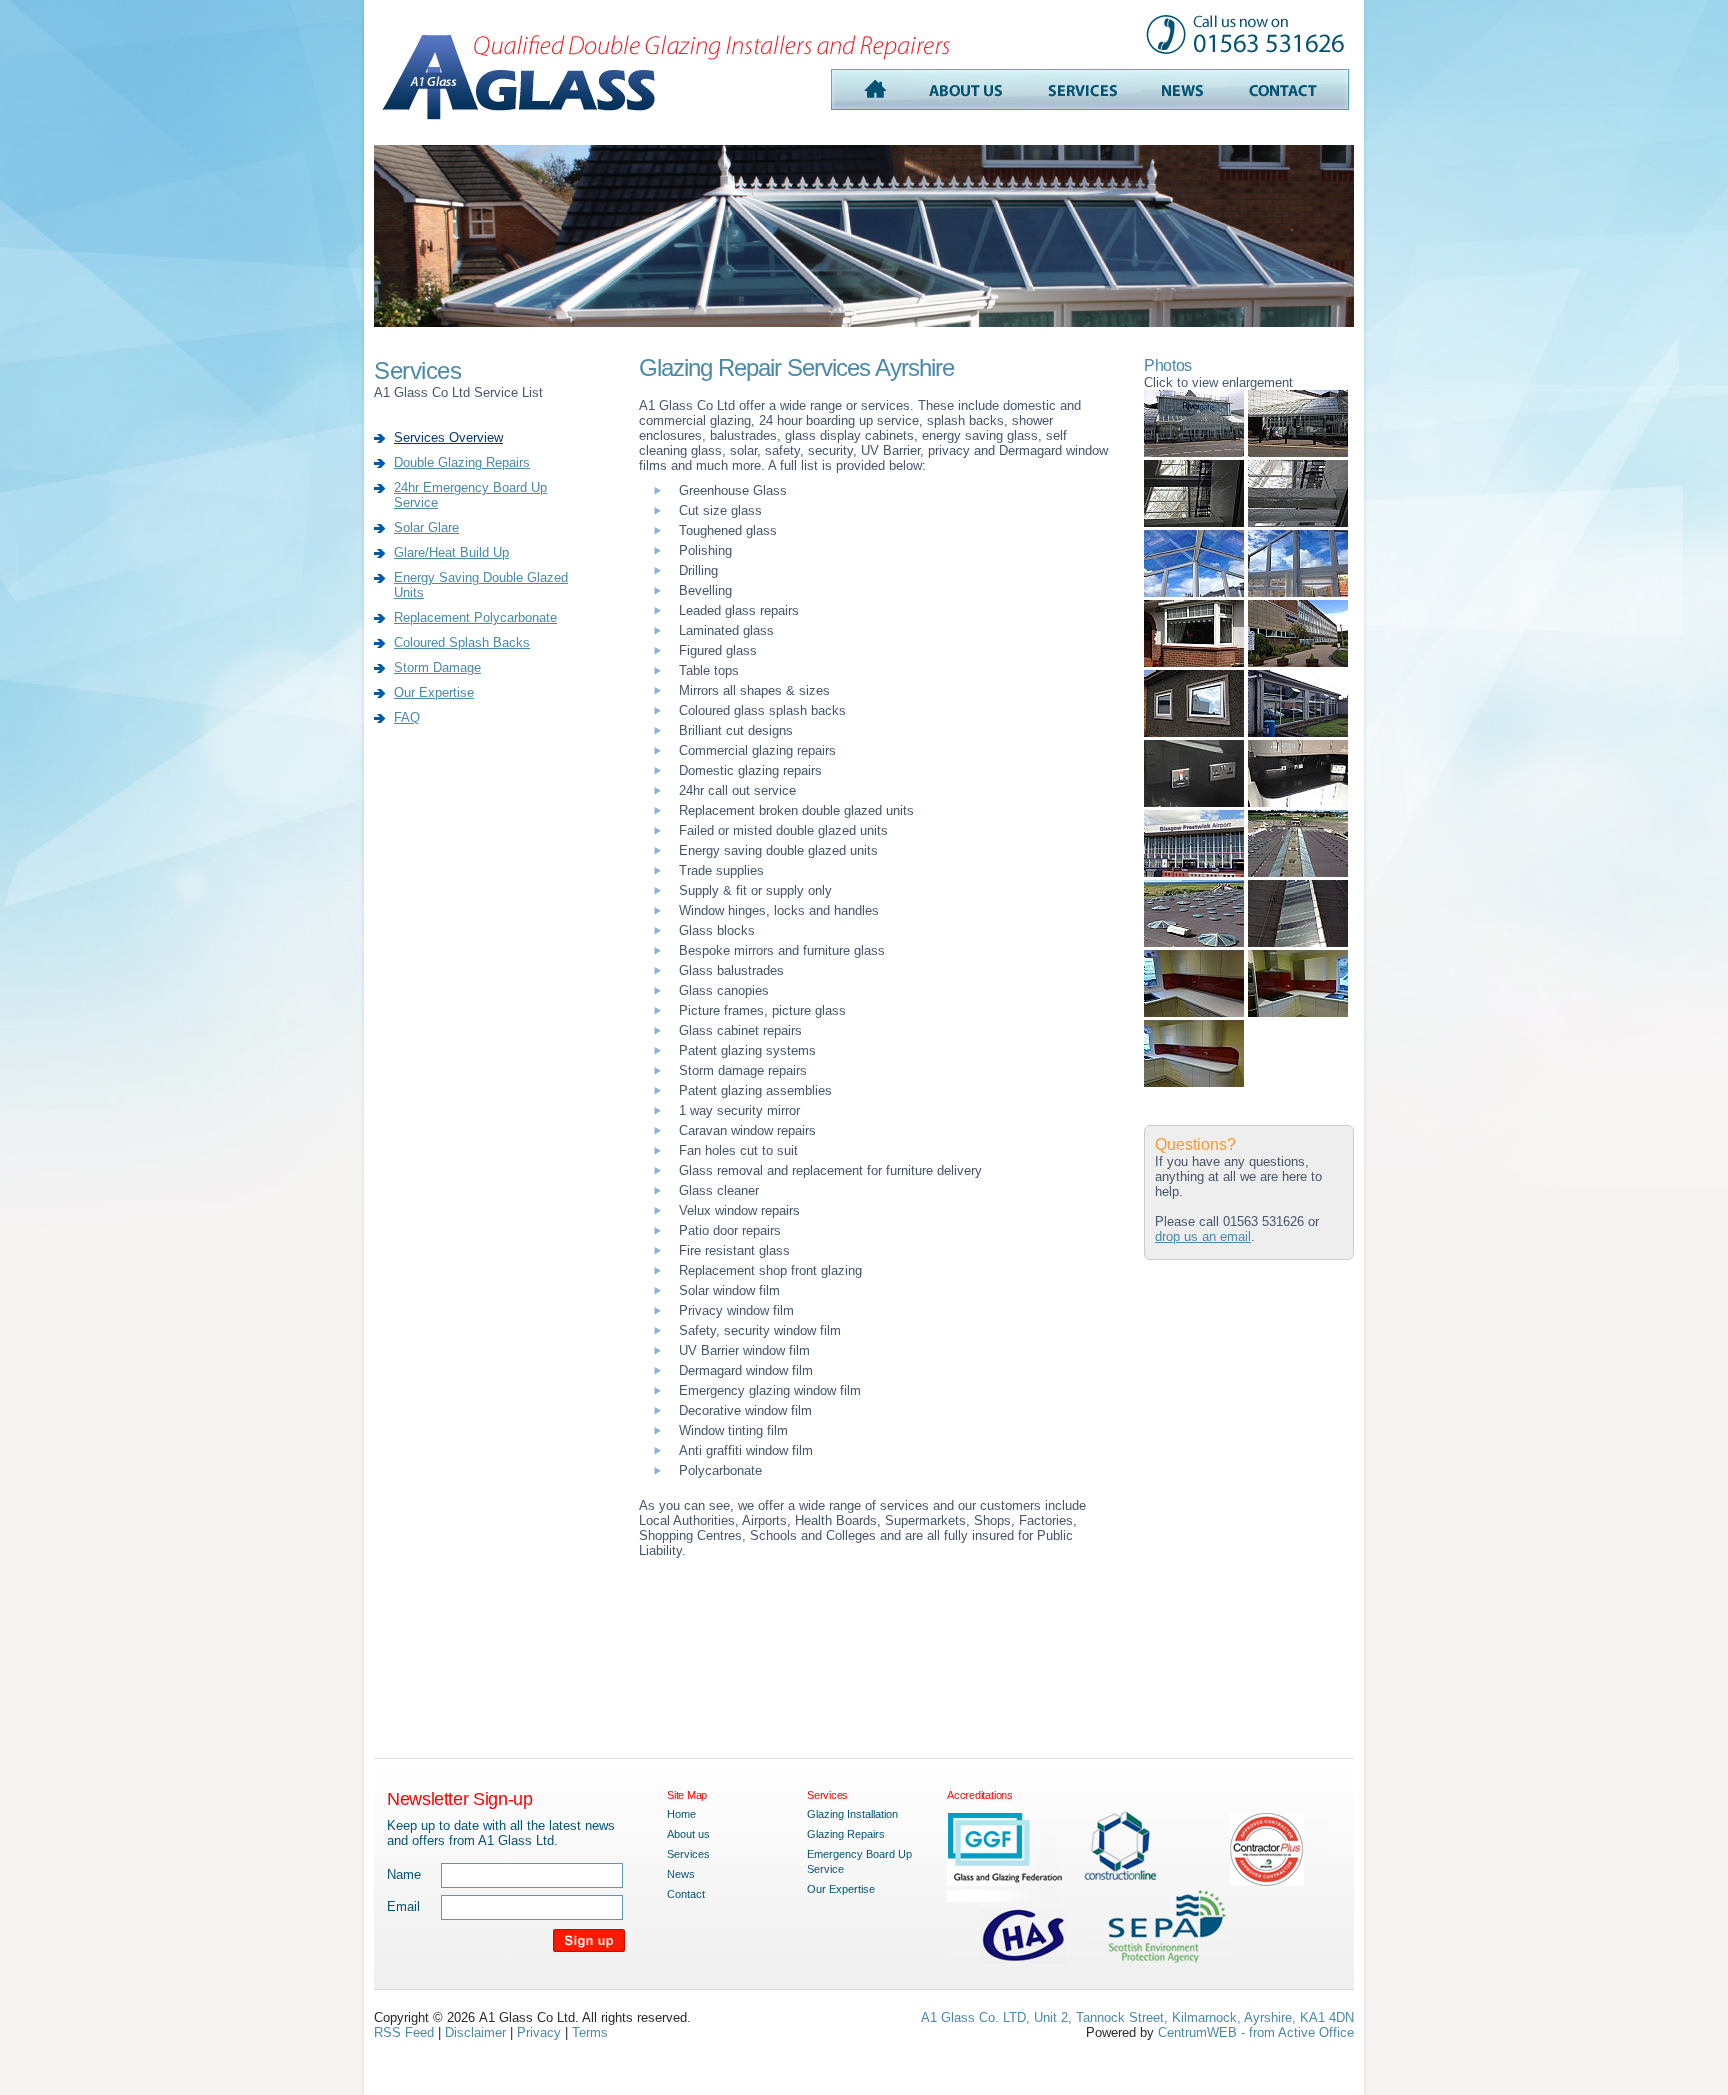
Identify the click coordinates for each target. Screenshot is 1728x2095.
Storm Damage (437, 667)
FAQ (407, 717)
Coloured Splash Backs (462, 642)
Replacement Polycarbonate (475, 617)
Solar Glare (426, 527)
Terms (590, 2032)
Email (403, 1906)
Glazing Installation (852, 1814)
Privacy (539, 2032)
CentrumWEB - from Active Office (1256, 2032)
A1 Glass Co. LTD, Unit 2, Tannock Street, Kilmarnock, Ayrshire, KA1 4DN (1137, 2017)
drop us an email (1203, 1236)
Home (681, 1814)
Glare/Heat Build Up (451, 552)
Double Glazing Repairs (462, 462)
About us (688, 1834)
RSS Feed (404, 2032)
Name (404, 1874)
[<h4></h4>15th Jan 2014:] (1194, 1012)
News (681, 1874)
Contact (686, 1894)
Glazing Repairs (846, 1834)
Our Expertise (434, 692)
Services (688, 1854)
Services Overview (448, 437)
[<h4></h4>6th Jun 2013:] (1194, 592)
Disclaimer (475, 2032)
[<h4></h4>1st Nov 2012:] (1194, 452)
